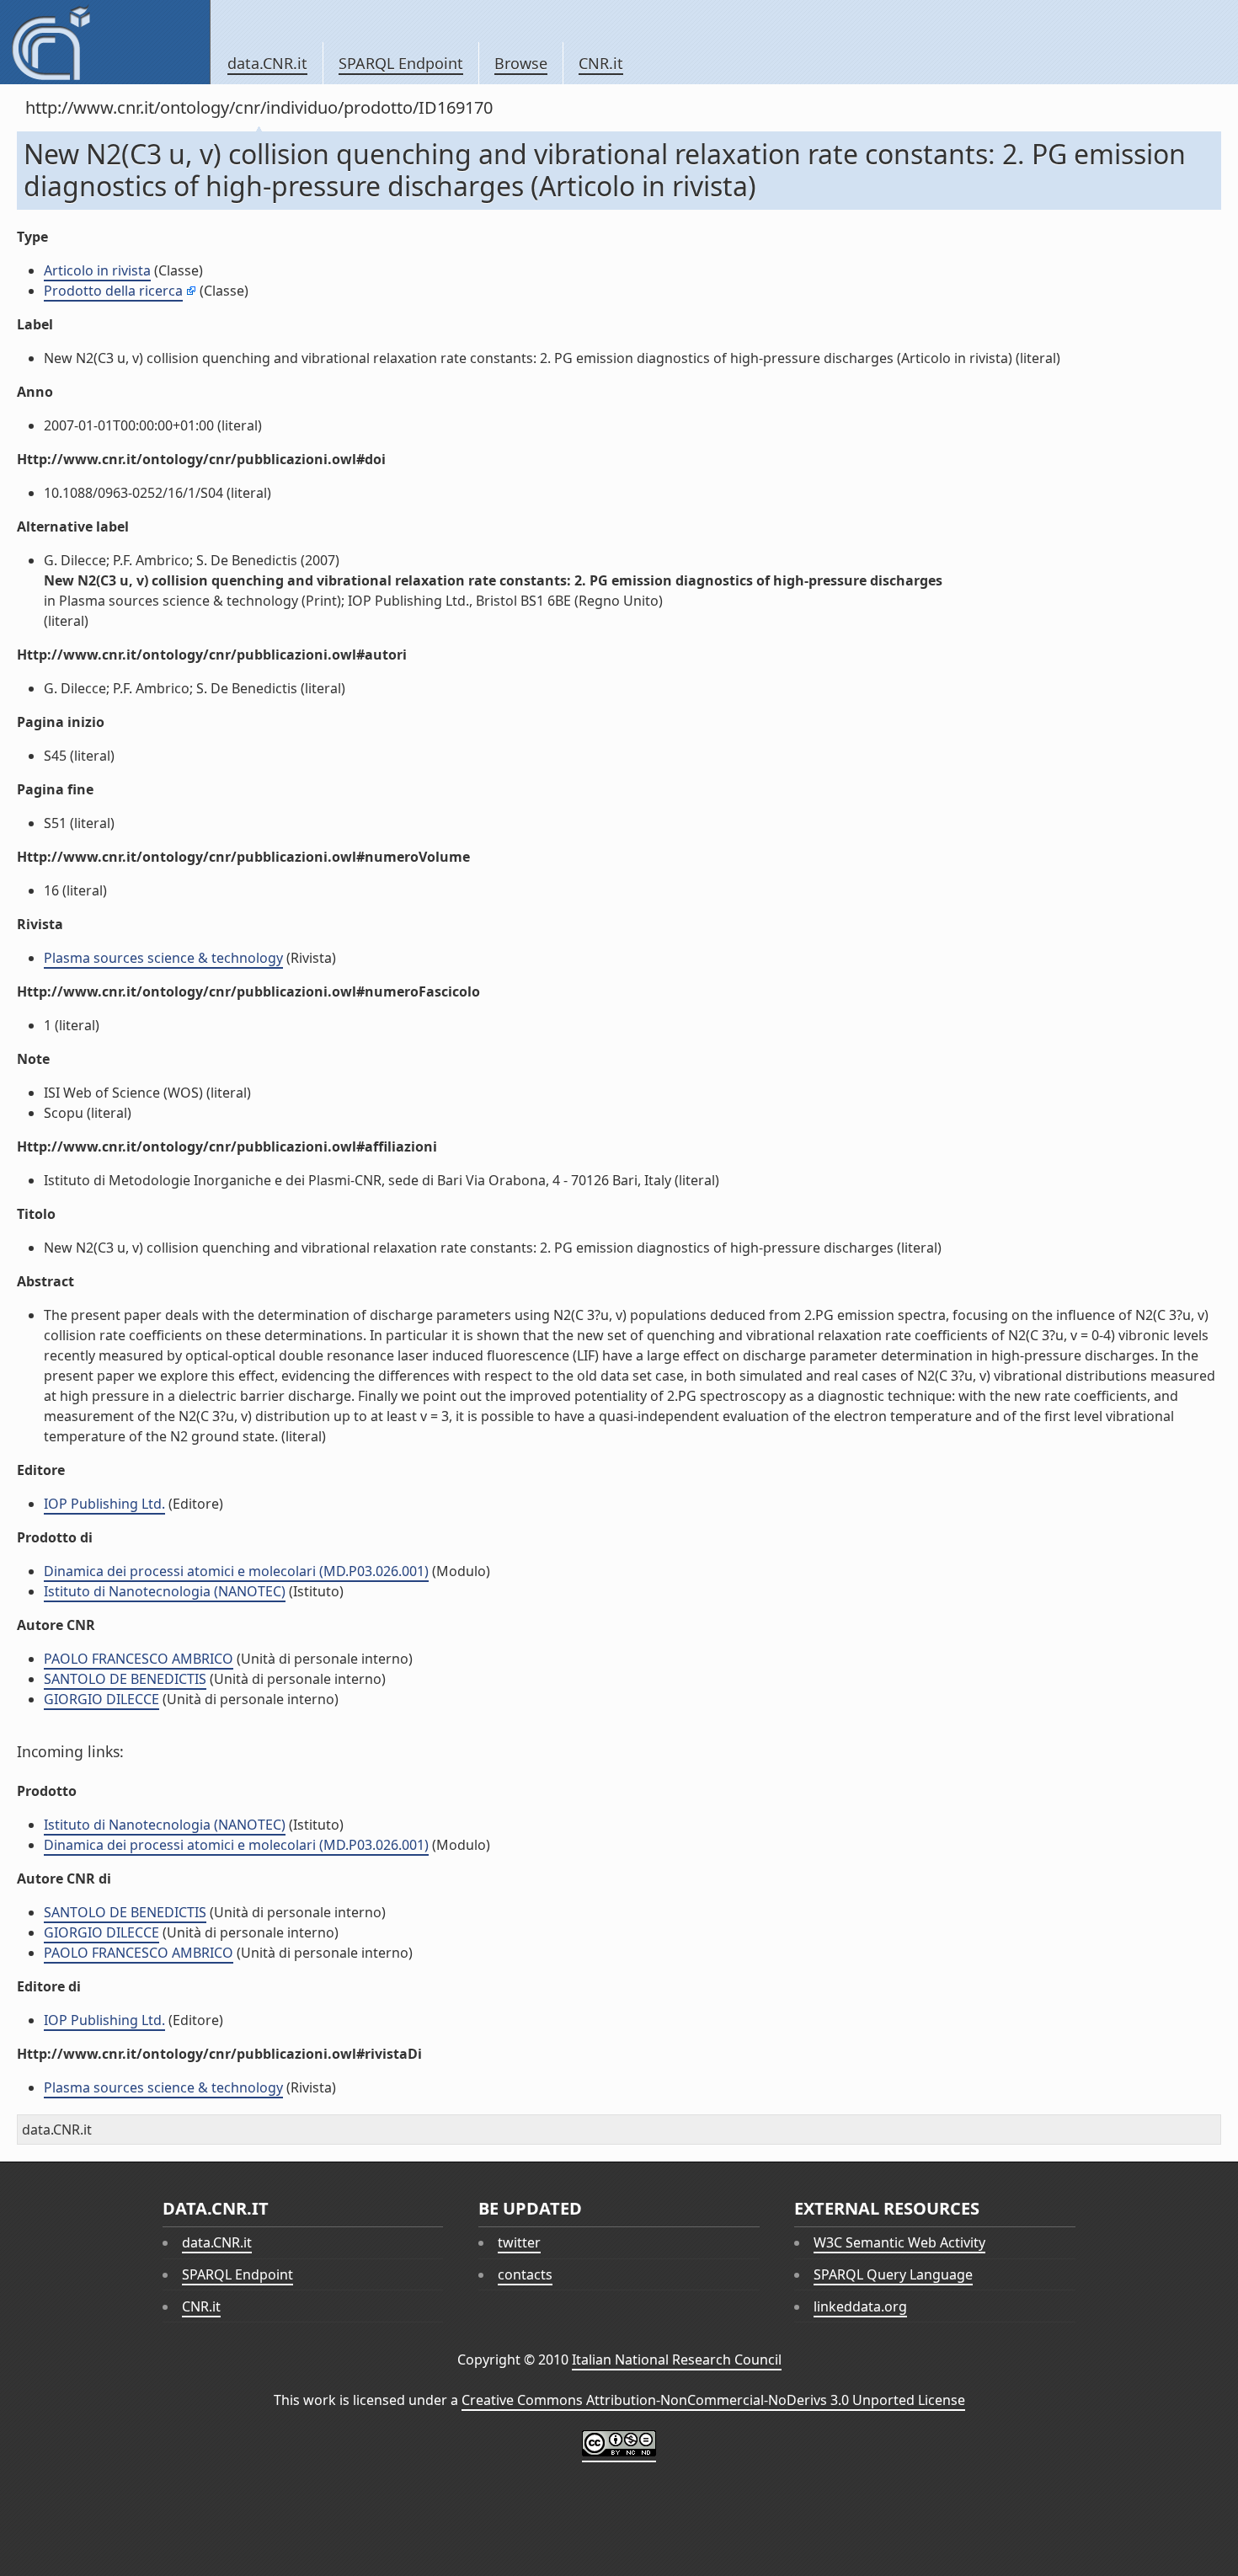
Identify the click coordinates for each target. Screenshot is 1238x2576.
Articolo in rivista (97, 270)
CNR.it (601, 63)
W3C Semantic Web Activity (899, 2242)
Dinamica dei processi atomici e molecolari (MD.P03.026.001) (236, 1571)
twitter (519, 2242)
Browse (521, 63)
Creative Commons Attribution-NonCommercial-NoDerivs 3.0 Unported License (713, 2400)
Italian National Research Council (677, 2360)
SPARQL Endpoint (401, 63)
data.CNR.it (267, 63)
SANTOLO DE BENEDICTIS (125, 1679)
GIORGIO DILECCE (101, 1699)
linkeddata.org (860, 2306)
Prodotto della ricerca (113, 291)
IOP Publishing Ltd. (104, 1504)
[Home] (105, 42)
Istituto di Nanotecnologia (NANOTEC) (165, 1591)
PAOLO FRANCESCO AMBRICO (139, 1659)
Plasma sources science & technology (163, 958)
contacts (525, 2274)
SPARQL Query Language (893, 2274)
